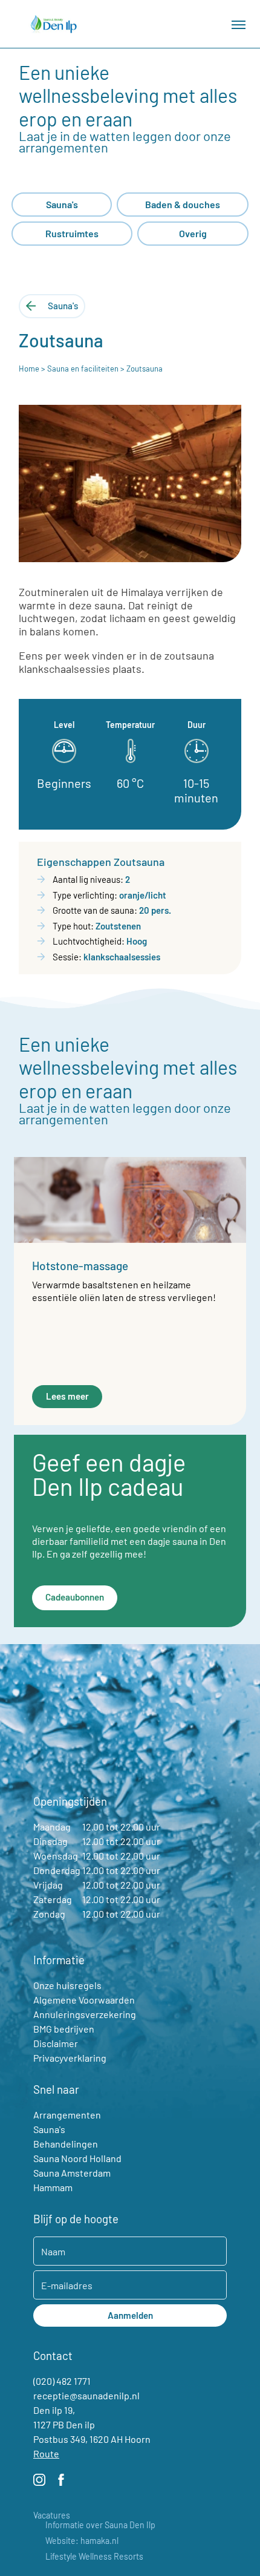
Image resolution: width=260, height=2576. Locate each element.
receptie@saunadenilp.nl (86, 2395)
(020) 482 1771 (62, 2381)
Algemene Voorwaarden (84, 2000)
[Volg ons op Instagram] (39, 2482)
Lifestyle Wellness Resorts (94, 2557)
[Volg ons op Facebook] (61, 2482)
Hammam (53, 2187)
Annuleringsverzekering (85, 2014)
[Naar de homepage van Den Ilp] (54, 24)
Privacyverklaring (70, 2058)
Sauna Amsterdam (72, 2173)
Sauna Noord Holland (77, 2158)
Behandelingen (66, 2144)
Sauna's (49, 2129)
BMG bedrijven (64, 2029)
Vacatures (52, 2515)
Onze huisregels (67, 1985)
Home (29, 369)
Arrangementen (67, 2115)
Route (46, 2453)
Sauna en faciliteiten (83, 369)
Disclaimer (56, 2043)
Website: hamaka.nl (82, 2541)
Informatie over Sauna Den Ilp (100, 2525)
